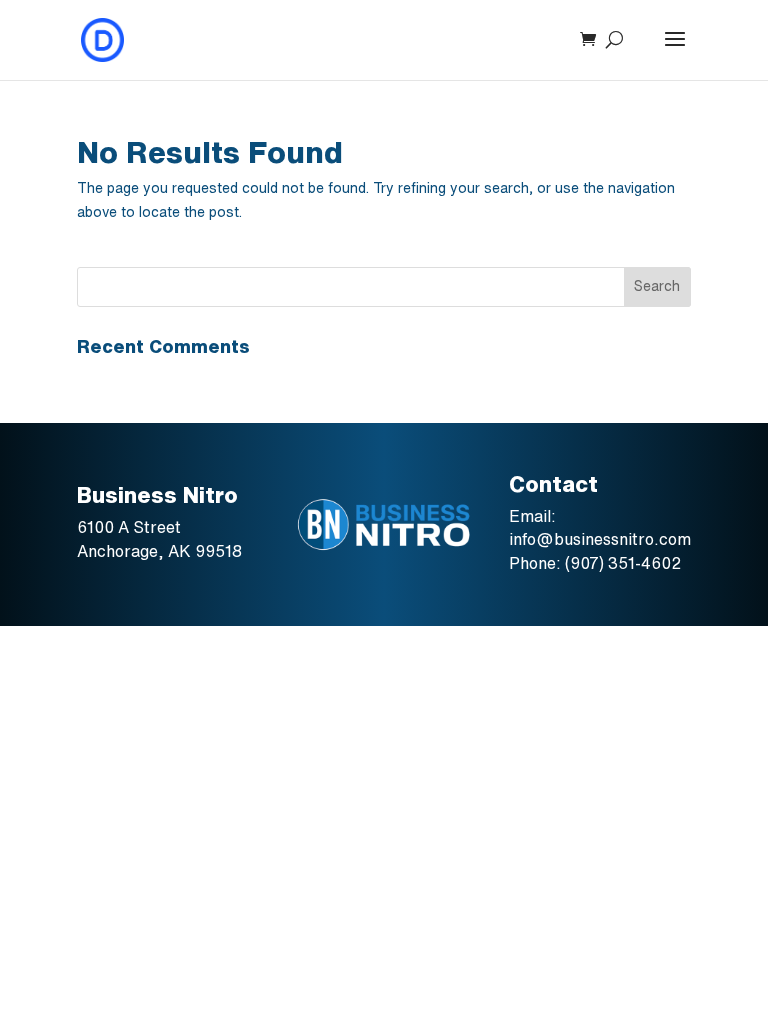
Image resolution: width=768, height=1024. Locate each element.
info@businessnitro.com (600, 539)
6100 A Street (131, 527)
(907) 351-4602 (623, 563)
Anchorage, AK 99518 (159, 551)
